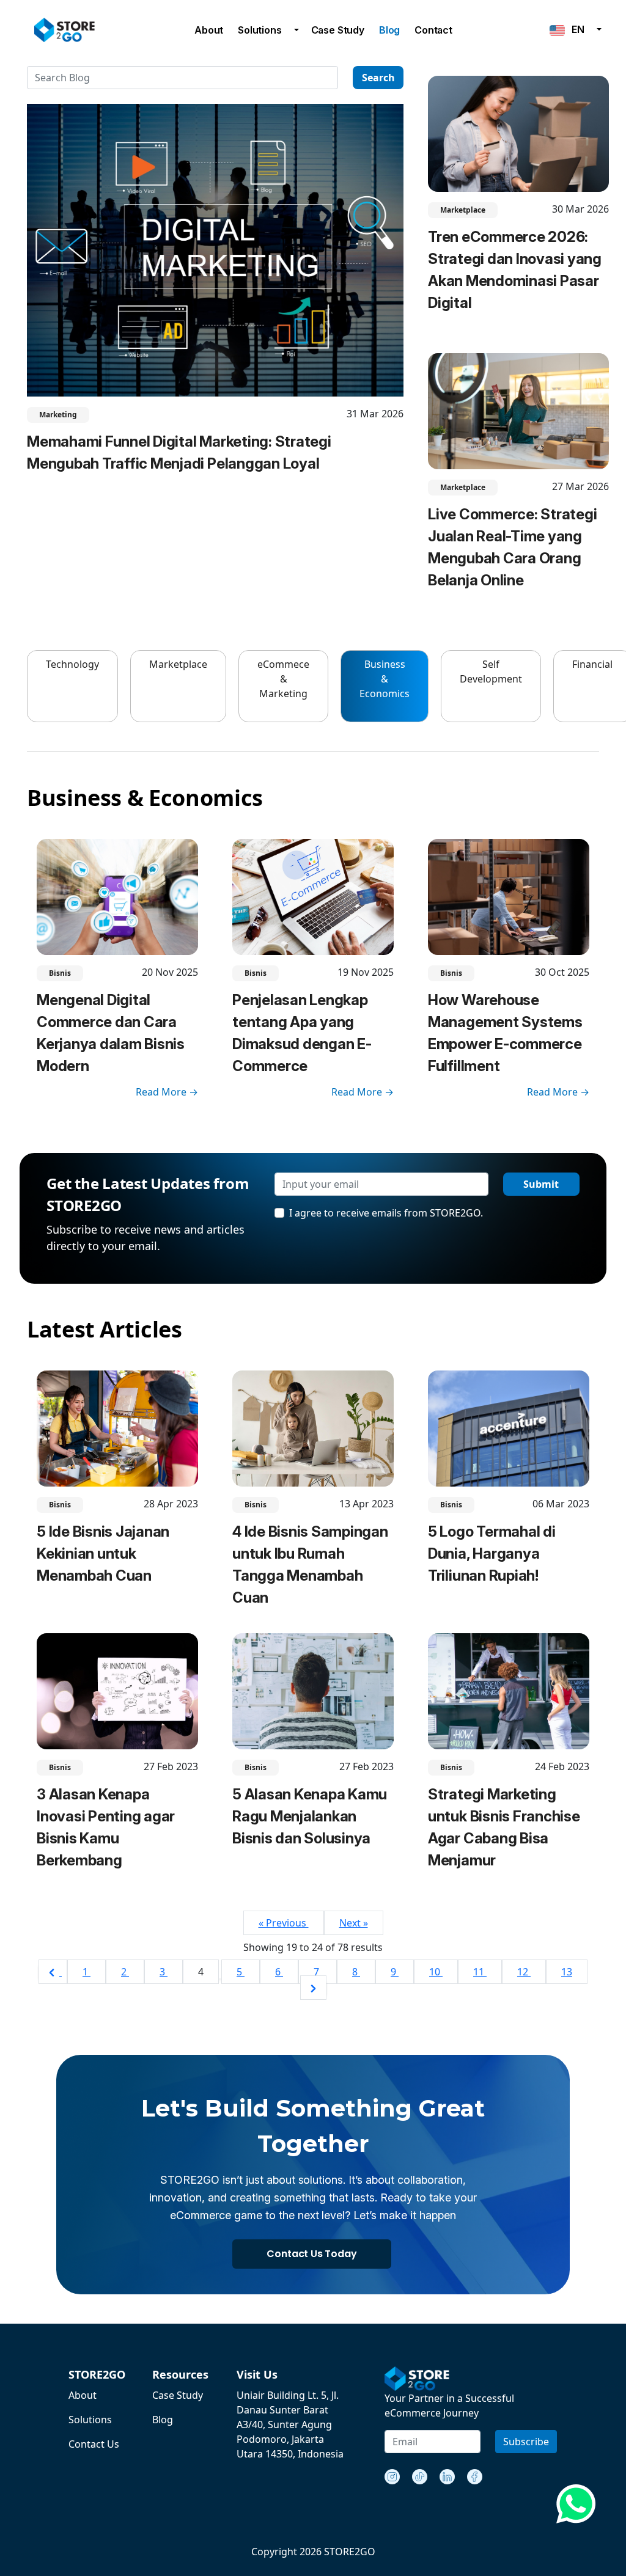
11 (480, 1972)
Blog (389, 30)
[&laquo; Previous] (53, 1972)
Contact (433, 30)
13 (567, 1972)
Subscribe (526, 2442)
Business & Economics (385, 679)
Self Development (491, 671)
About (209, 30)
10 (436, 1972)
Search (378, 78)
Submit (541, 1184)
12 (524, 1972)
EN (575, 29)
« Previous (284, 1923)
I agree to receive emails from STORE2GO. (386, 1213)
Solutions (260, 30)
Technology (72, 664)
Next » (354, 1923)
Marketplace (178, 664)
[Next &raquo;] (313, 1988)
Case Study (338, 30)
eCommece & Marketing (283, 679)
